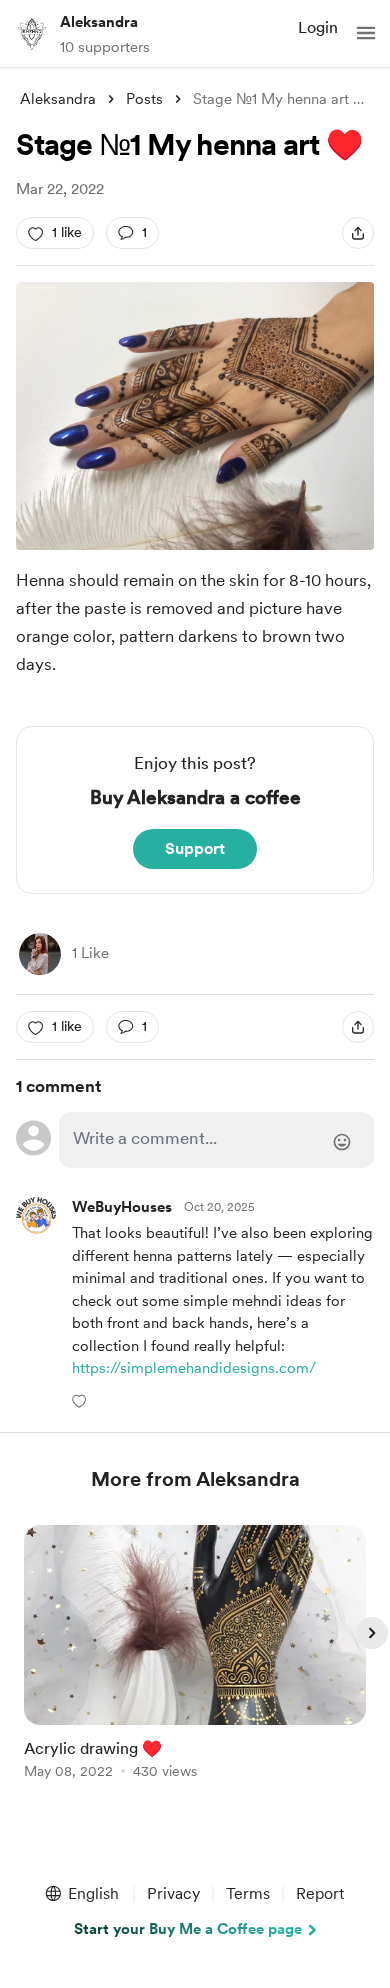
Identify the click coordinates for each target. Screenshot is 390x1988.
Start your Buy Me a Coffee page (188, 1929)
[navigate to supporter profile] (122, 1207)
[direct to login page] (216, 1140)
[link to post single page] (195, 1655)
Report (320, 1893)
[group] (195, 1663)
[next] (372, 1633)
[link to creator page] (40, 954)
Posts (144, 99)
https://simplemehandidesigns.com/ (194, 1368)
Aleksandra (99, 22)
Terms (248, 1893)
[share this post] (358, 233)
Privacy (173, 1893)
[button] (366, 33)
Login (318, 27)
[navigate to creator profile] (32, 33)
